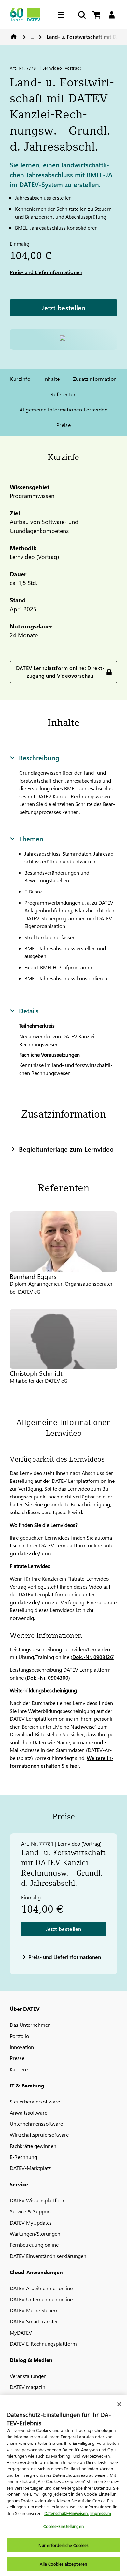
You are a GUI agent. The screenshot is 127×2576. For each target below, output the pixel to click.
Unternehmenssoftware (36, 2124)
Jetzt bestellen (63, 307)
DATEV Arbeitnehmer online (41, 2288)
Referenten (64, 394)
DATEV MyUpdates (31, 2222)
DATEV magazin (28, 2387)
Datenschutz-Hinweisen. (66, 2513)
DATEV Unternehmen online (41, 2299)
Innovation (22, 2047)
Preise (64, 425)
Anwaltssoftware (28, 2112)
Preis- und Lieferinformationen (46, 272)
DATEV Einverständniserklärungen (48, 2256)
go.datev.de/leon (30, 1553)
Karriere (19, 2069)
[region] (63, 2486)
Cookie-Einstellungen (63, 2526)
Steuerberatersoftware (35, 2101)
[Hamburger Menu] (63, 15)
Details (29, 1010)
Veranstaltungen (28, 2376)
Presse (17, 2058)
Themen (31, 838)
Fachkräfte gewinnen (33, 2146)
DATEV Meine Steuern (34, 2310)
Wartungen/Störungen (35, 2234)
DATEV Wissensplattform (38, 2200)
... (32, 36)
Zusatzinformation (95, 379)
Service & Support (30, 2211)
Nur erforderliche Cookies (63, 2545)
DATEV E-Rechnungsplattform (43, 2343)
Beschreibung (39, 757)
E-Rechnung (23, 2157)
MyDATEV (21, 2332)
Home (14, 37)
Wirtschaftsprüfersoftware (39, 2135)
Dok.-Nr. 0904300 (48, 1677)
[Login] (112, 15)
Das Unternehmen (30, 2025)
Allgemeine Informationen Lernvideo (63, 409)
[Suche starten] (81, 15)
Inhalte (51, 379)
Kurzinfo (20, 379)
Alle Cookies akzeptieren (63, 2564)
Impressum (101, 2513)
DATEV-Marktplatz (30, 2168)
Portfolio (19, 2036)
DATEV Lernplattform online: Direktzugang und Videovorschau (60, 672)
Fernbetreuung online (34, 2245)
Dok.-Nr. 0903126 (93, 1657)
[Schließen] (119, 2404)
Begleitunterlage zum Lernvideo (66, 1149)
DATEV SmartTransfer (34, 2321)
